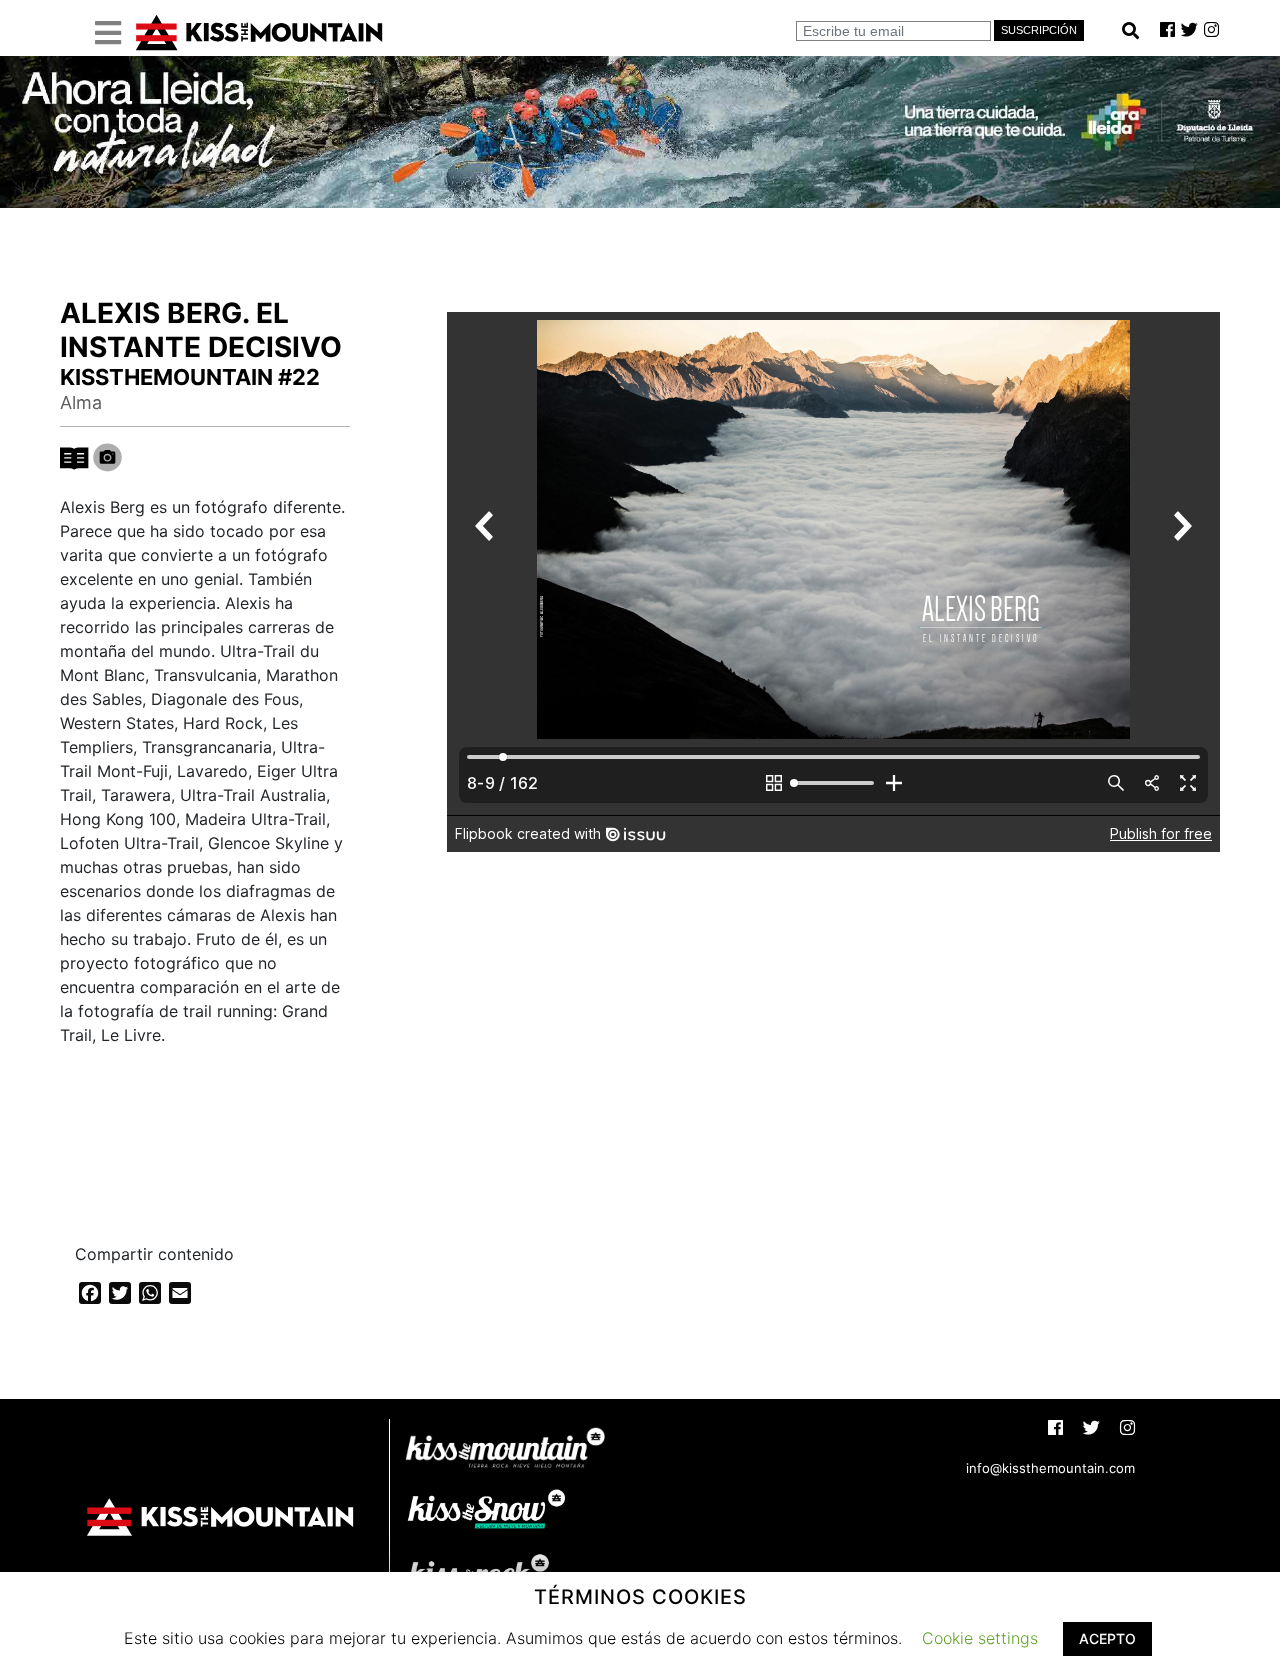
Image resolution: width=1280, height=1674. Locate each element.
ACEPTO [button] (1107, 1638)
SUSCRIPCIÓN (1039, 30)
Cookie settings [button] (980, 1638)
